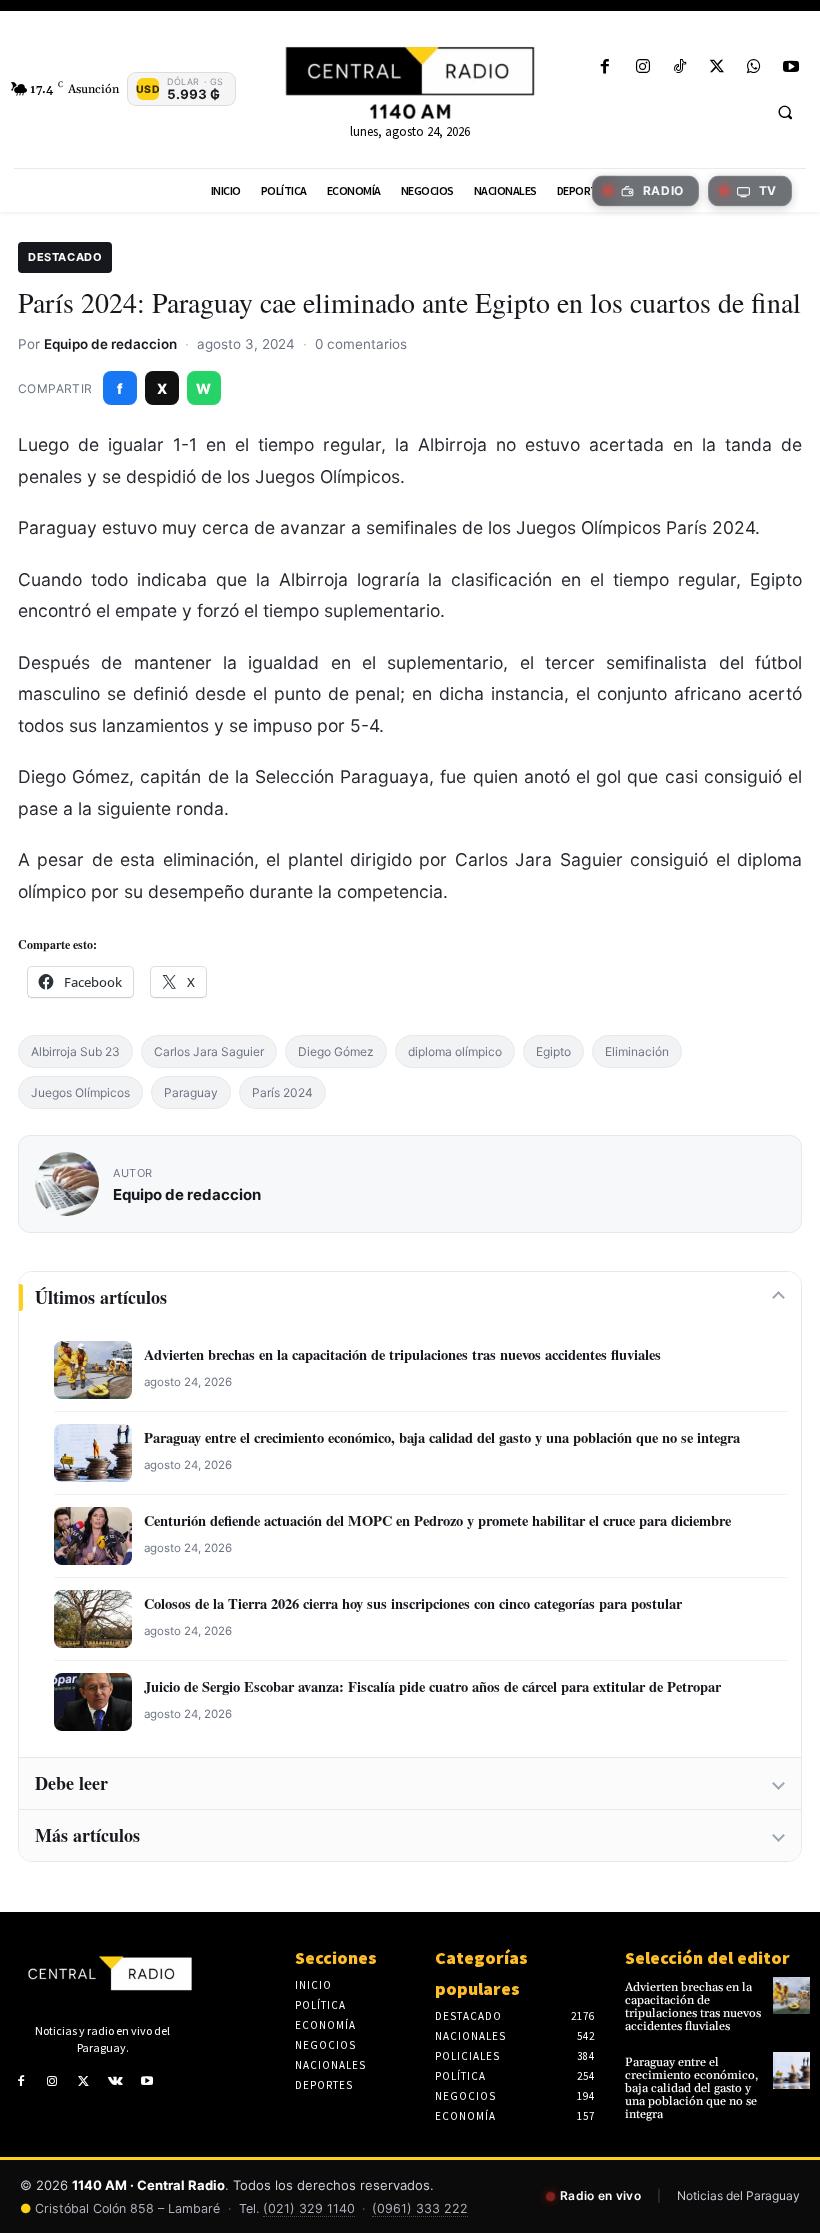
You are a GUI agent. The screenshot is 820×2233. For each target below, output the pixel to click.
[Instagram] (642, 67)
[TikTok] (679, 67)
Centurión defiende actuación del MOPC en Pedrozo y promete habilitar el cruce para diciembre (437, 1521)
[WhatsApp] (754, 67)
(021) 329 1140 (309, 2208)
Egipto (553, 1051)
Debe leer (71, 1783)
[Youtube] (791, 67)
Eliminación (637, 1051)
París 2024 (282, 1092)
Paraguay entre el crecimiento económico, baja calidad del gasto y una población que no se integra (442, 1438)
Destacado (65, 257)
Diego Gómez (336, 1051)
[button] (785, 112)
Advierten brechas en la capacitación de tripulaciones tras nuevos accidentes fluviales (402, 1355)
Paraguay (191, 1092)
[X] (716, 67)
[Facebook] (605, 67)
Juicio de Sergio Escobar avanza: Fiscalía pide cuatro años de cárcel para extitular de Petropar (432, 1687)
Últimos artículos (101, 1297)
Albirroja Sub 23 (75, 1051)
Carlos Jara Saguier (209, 1051)
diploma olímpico (455, 1051)
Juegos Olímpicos (80, 1092)
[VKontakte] (116, 2082)
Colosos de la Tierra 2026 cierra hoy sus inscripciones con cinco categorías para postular (413, 1604)
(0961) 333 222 (420, 2208)
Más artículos (87, 1835)
